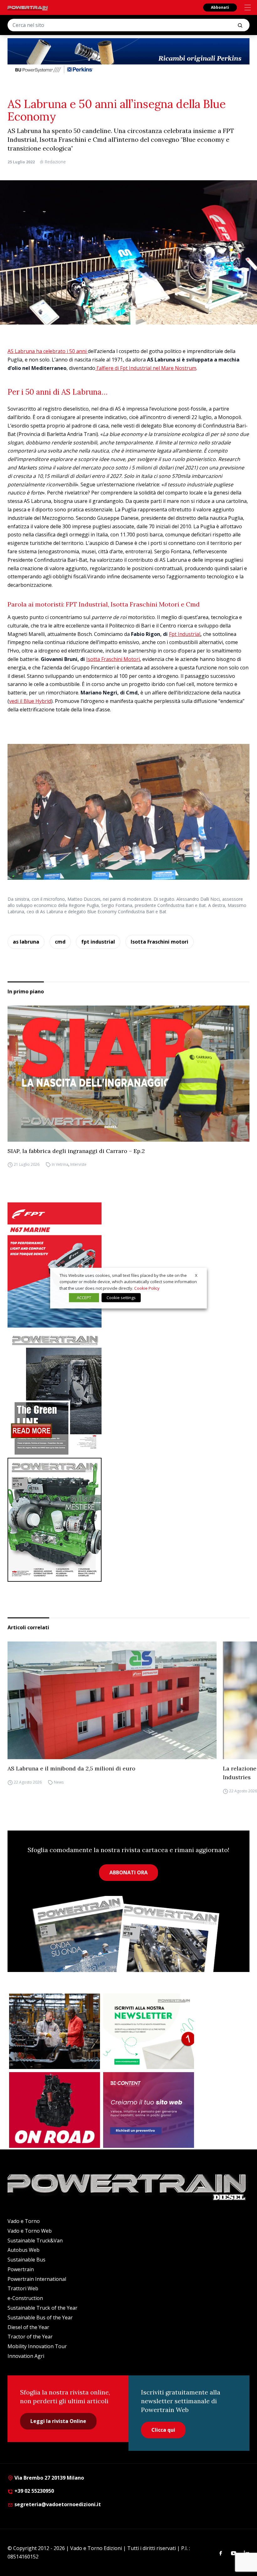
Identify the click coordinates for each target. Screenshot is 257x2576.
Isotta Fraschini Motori (113, 659)
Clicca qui (163, 2430)
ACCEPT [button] (84, 1298)
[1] (149, 2031)
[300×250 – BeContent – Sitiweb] (149, 2110)
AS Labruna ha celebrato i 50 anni (48, 351)
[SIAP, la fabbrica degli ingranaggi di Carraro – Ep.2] (128, 1073)
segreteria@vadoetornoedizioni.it (57, 2504)
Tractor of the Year (30, 2337)
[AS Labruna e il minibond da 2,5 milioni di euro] (112, 1700)
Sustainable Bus (26, 2260)
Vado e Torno (24, 2221)
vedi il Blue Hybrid (30, 701)
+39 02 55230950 (34, 2491)
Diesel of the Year (28, 2327)
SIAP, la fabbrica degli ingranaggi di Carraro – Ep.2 (76, 1151)
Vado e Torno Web (30, 2231)
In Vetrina (60, 1165)
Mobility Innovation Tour (37, 2346)
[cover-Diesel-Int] (128, 1393)
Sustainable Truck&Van (35, 2241)
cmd (60, 942)
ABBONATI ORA (128, 1872)
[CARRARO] (55, 2031)
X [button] (196, 1275)
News (59, 1782)
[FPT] (128, 1265)
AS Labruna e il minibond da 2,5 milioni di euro (71, 1768)
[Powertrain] (28, 8)
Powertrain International (37, 2279)
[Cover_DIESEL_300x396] (128, 1520)
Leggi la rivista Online (58, 2421)
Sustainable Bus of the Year (40, 2317)
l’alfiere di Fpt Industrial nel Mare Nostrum (146, 368)
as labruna (26, 942)
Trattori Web (23, 2288)
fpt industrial (98, 942)
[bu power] (128, 56)
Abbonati (220, 7)
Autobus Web (24, 2250)
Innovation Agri (26, 2356)
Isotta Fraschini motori (160, 942)
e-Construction (25, 2298)
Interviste (78, 1165)
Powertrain (21, 2269)
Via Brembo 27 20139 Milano (49, 2478)
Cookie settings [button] (121, 1298)
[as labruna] (55, 2110)
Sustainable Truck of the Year (42, 2308)
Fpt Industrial (185, 634)
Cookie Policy (147, 1288)
